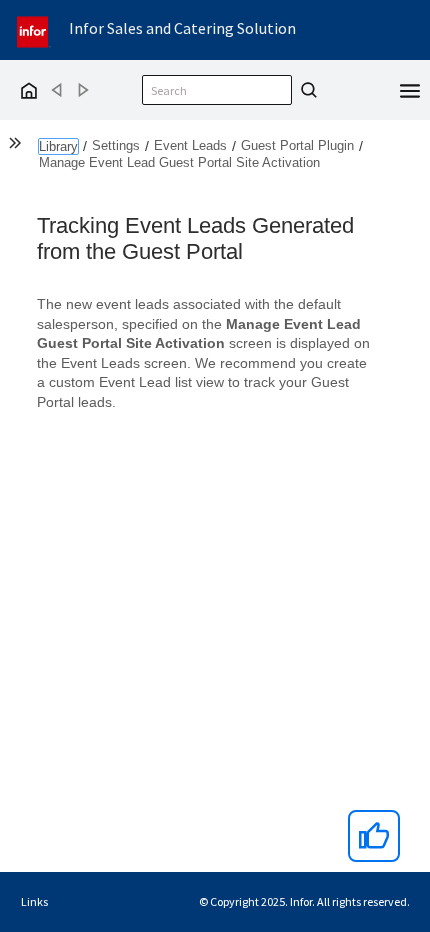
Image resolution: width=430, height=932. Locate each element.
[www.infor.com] (34, 29)
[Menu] (410, 89)
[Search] (306, 90)
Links (34, 901)
